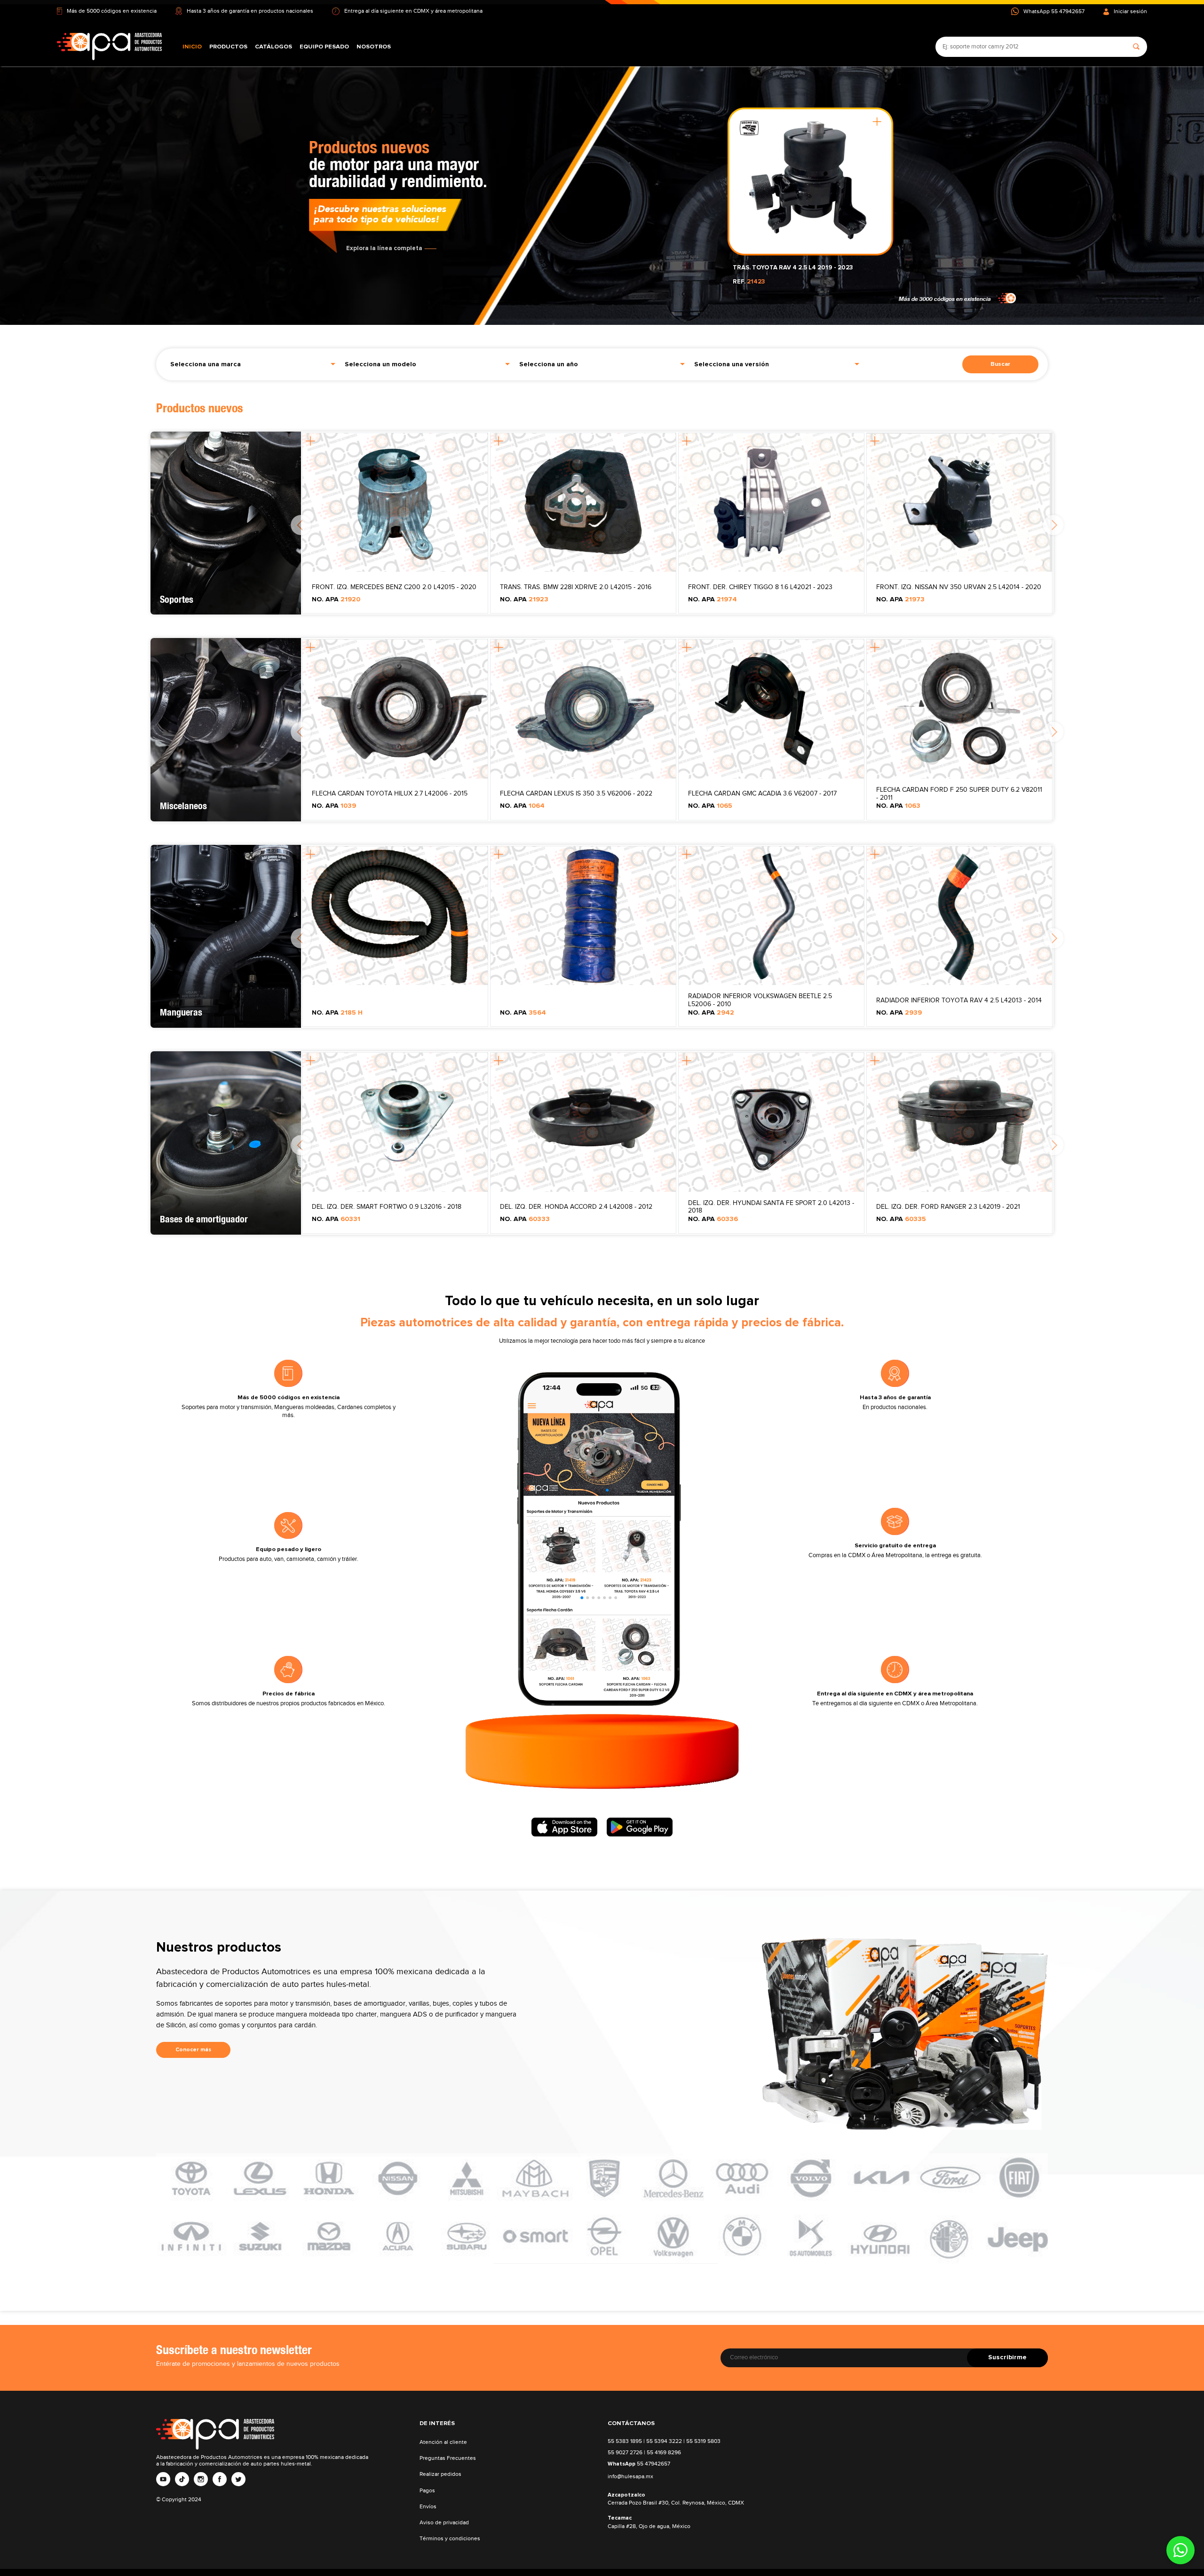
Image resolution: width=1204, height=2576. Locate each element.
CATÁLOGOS (273, 47)
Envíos (428, 2507)
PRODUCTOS (228, 47)
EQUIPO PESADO (324, 47)
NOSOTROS (374, 47)
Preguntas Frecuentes (448, 2458)
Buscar (1000, 364)
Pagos (427, 2491)
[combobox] (253, 363)
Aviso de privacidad (444, 2523)
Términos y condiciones (450, 2539)
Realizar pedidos (440, 2474)
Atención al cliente (443, 2442)
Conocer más (193, 2050)
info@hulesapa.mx (630, 2477)
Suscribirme (1007, 2357)
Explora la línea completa (384, 244)
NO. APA (336, 599)
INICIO (192, 47)
